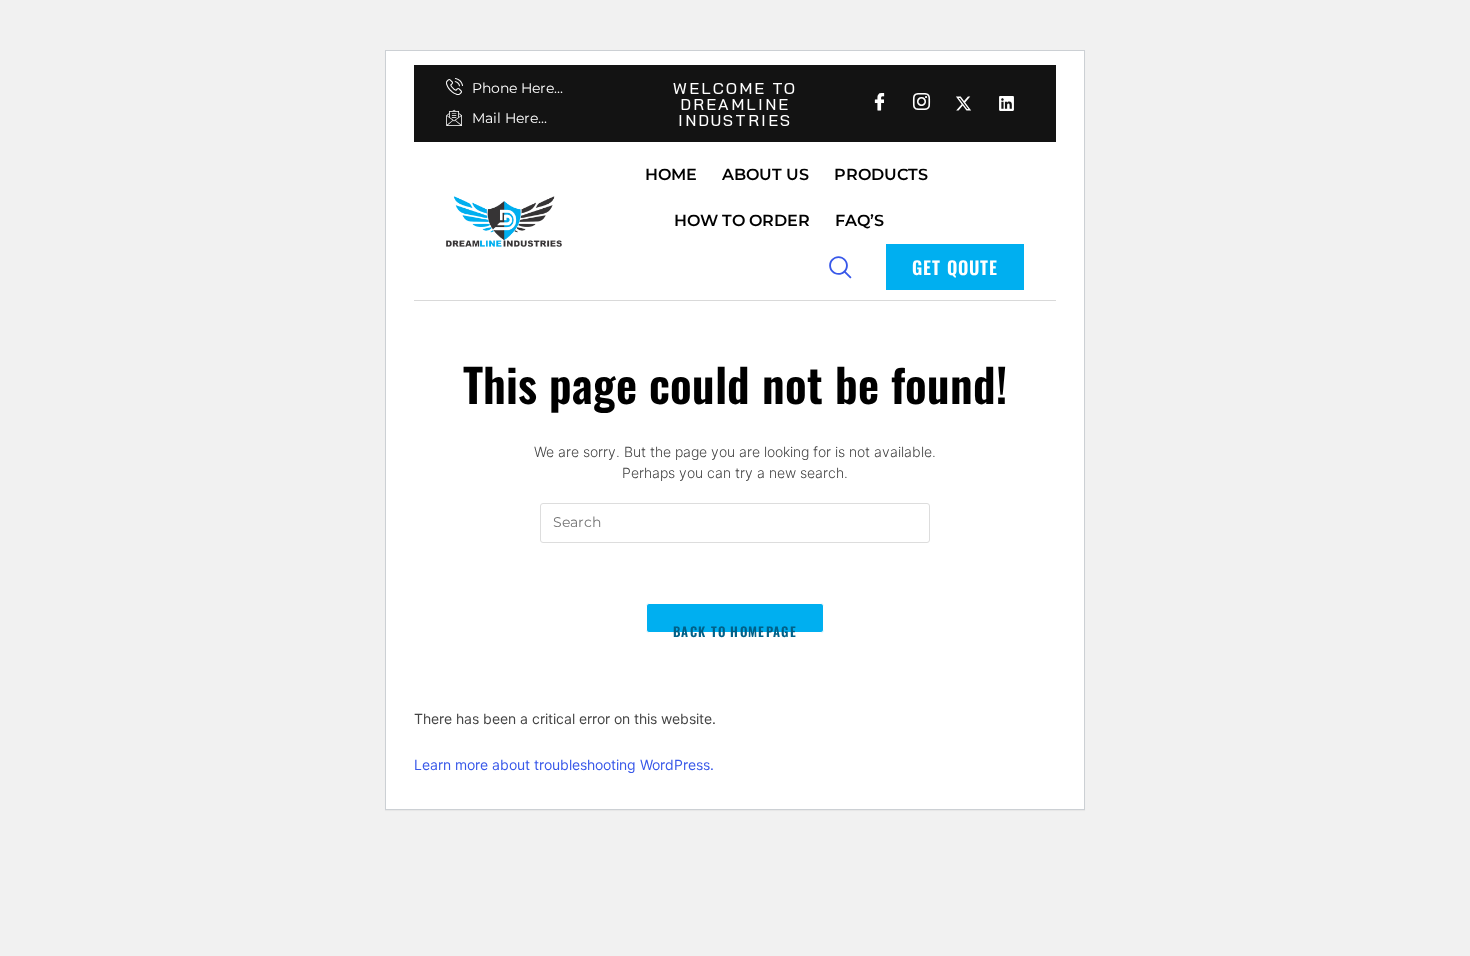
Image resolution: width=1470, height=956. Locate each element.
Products (881, 174)
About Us (765, 174)
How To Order (742, 220)
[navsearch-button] (840, 266)
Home (671, 174)
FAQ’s (859, 220)
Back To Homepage (735, 627)
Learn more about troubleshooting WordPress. (564, 764)
